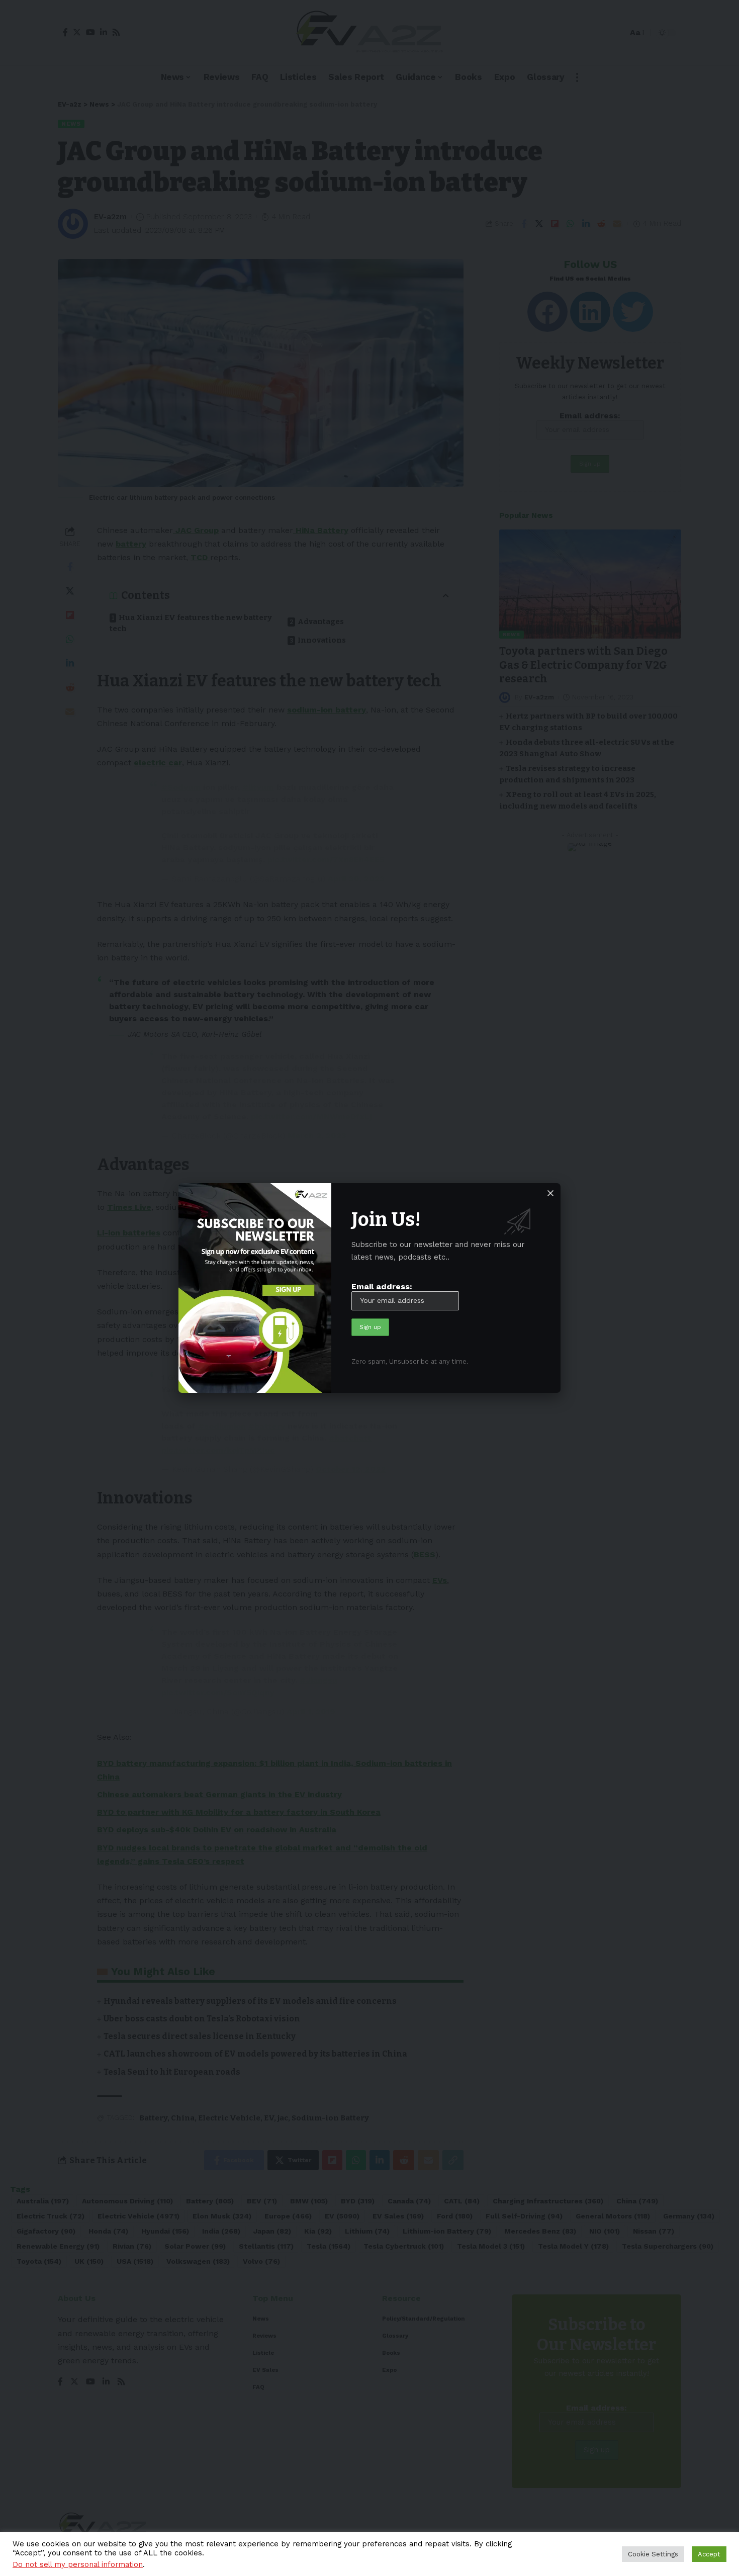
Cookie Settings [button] (653, 2554)
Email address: (382, 1286)
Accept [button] (709, 2554)
